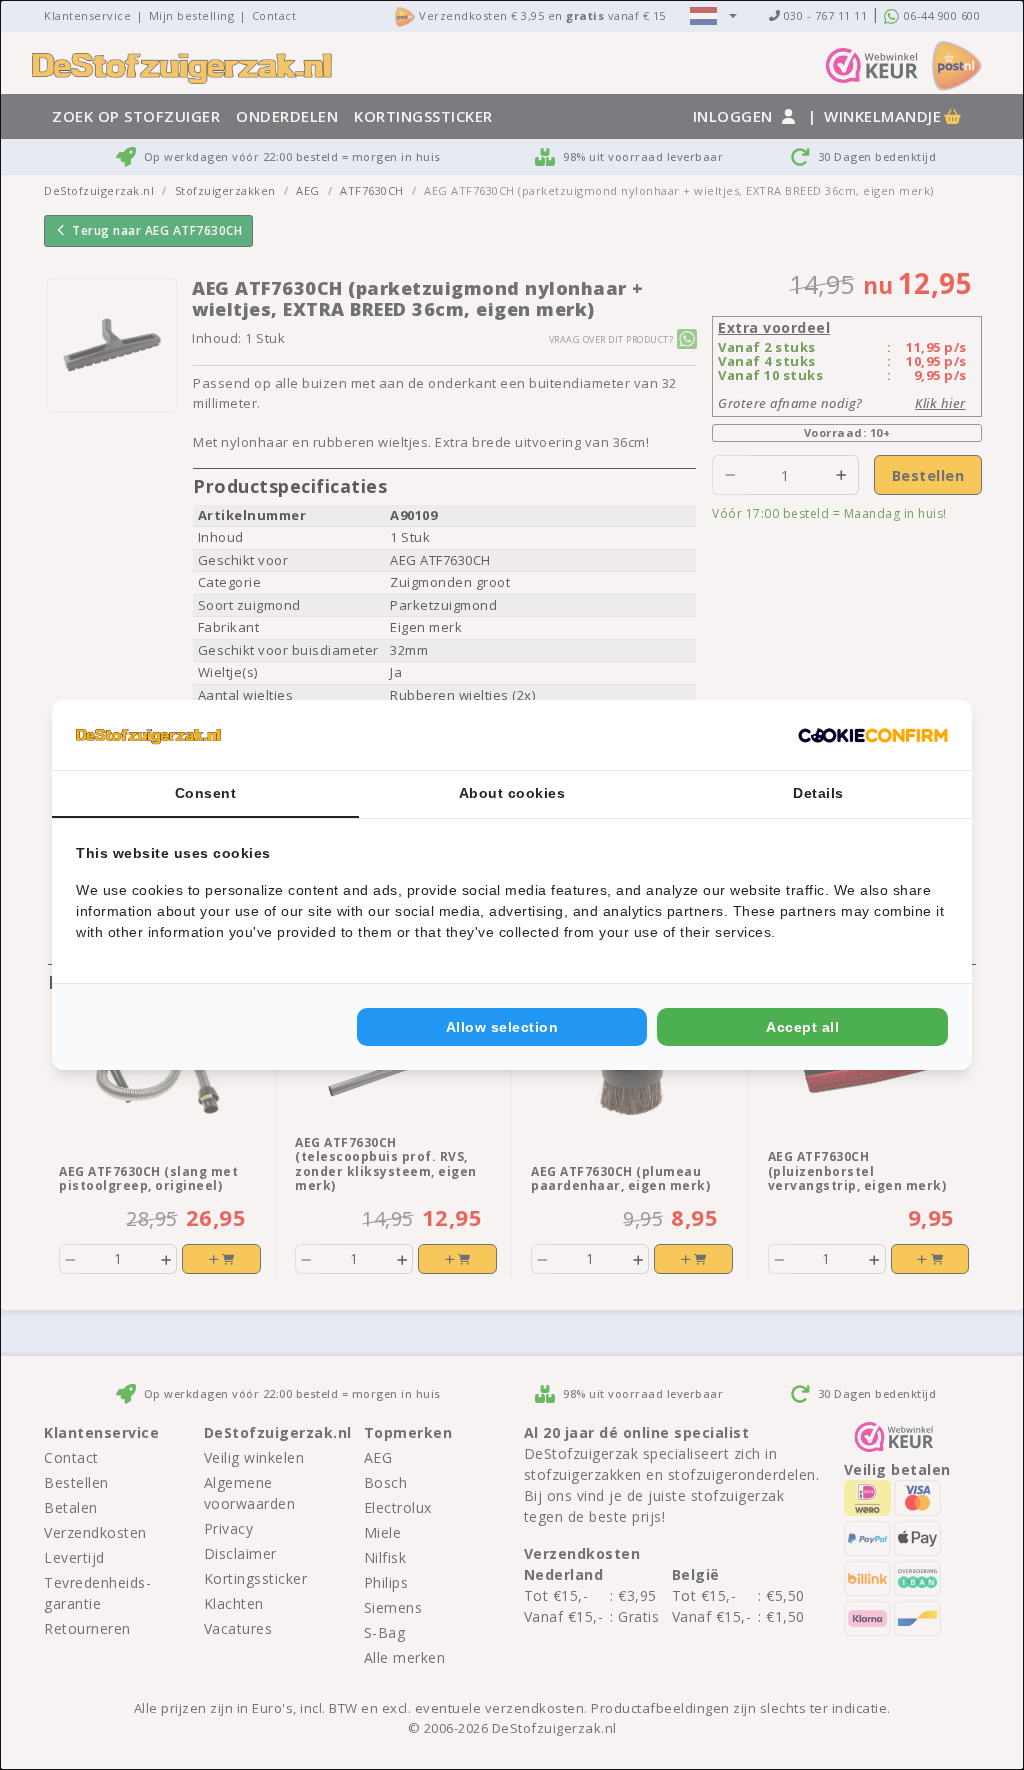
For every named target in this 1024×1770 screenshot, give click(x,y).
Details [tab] (818, 793)
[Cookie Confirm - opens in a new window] (873, 735)
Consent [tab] (206, 793)
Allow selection (502, 1027)
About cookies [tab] (512, 793)
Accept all (802, 1027)
